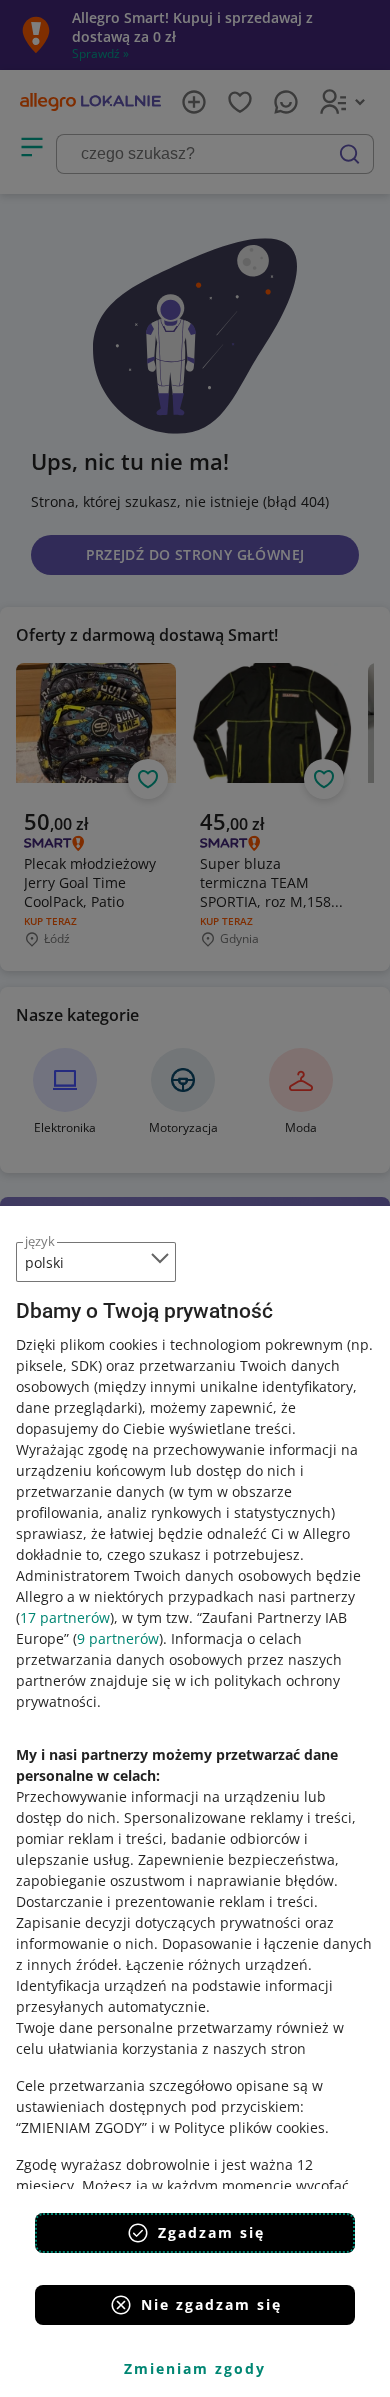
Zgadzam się (211, 2232)
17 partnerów (65, 1617)
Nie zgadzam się (211, 2304)
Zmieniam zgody (195, 2368)
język (40, 1241)
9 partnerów (118, 1638)
